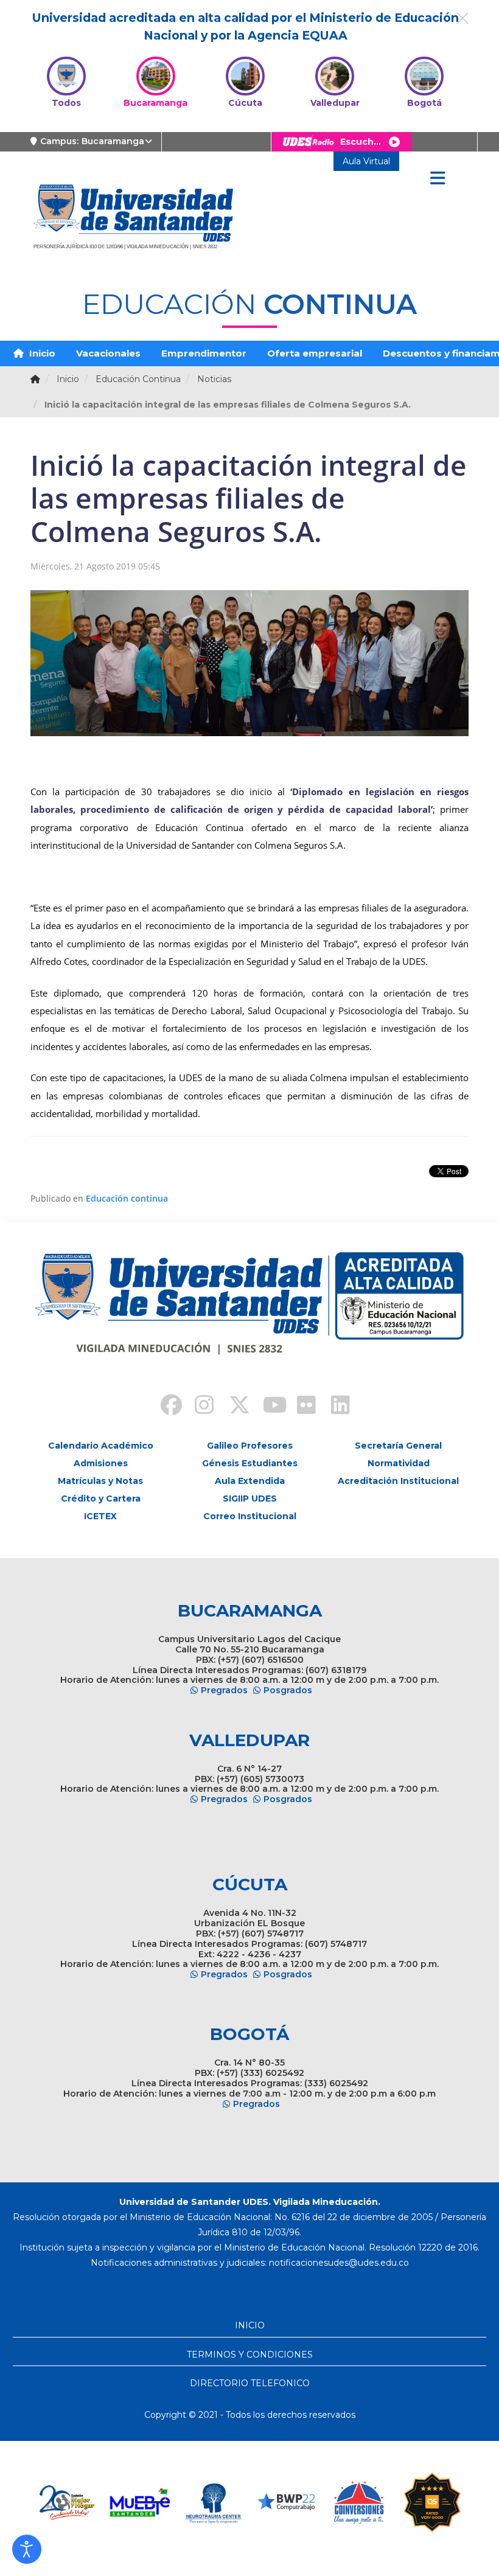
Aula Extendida (250, 1481)
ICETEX (100, 1516)
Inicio (41, 353)
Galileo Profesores (250, 1446)
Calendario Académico (101, 1446)
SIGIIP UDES (250, 1499)
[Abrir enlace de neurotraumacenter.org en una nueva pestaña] (213, 2502)
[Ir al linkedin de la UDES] (335, 1407)
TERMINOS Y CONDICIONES (250, 2355)
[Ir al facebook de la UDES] (164, 1407)
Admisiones (101, 1463)
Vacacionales (108, 353)
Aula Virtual (366, 161)
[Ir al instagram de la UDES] (198, 1407)
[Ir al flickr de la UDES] (301, 1407)
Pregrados (224, 1690)
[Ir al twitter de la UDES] (232, 1407)
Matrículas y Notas (100, 1481)
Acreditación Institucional (398, 1481)
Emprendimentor (204, 353)
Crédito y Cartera (101, 1499)
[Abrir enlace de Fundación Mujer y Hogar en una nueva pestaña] (67, 2502)
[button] (27, 2549)
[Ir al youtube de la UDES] (267, 1407)
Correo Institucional (250, 1516)
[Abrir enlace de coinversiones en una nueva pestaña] (359, 2502)
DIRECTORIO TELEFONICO (250, 2383)
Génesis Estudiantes (250, 1463)
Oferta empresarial (315, 353)
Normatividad (399, 1463)
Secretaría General (398, 1446)
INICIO (250, 2325)
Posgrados (288, 1690)
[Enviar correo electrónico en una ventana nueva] (339, 2263)
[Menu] (438, 179)
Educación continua (127, 1198)
